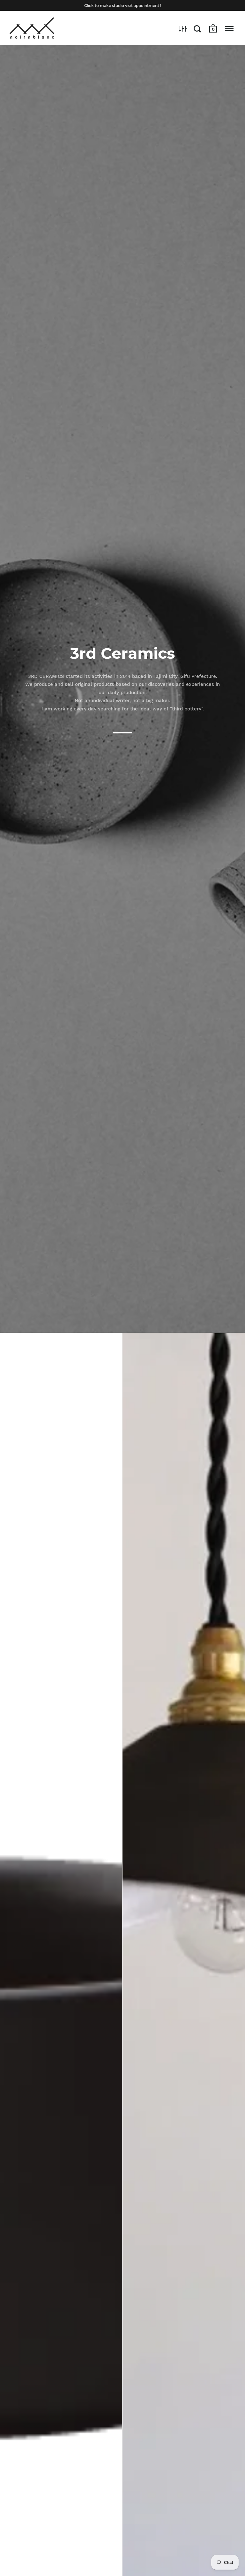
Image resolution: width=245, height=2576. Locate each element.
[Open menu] (229, 29)
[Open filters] (183, 29)
